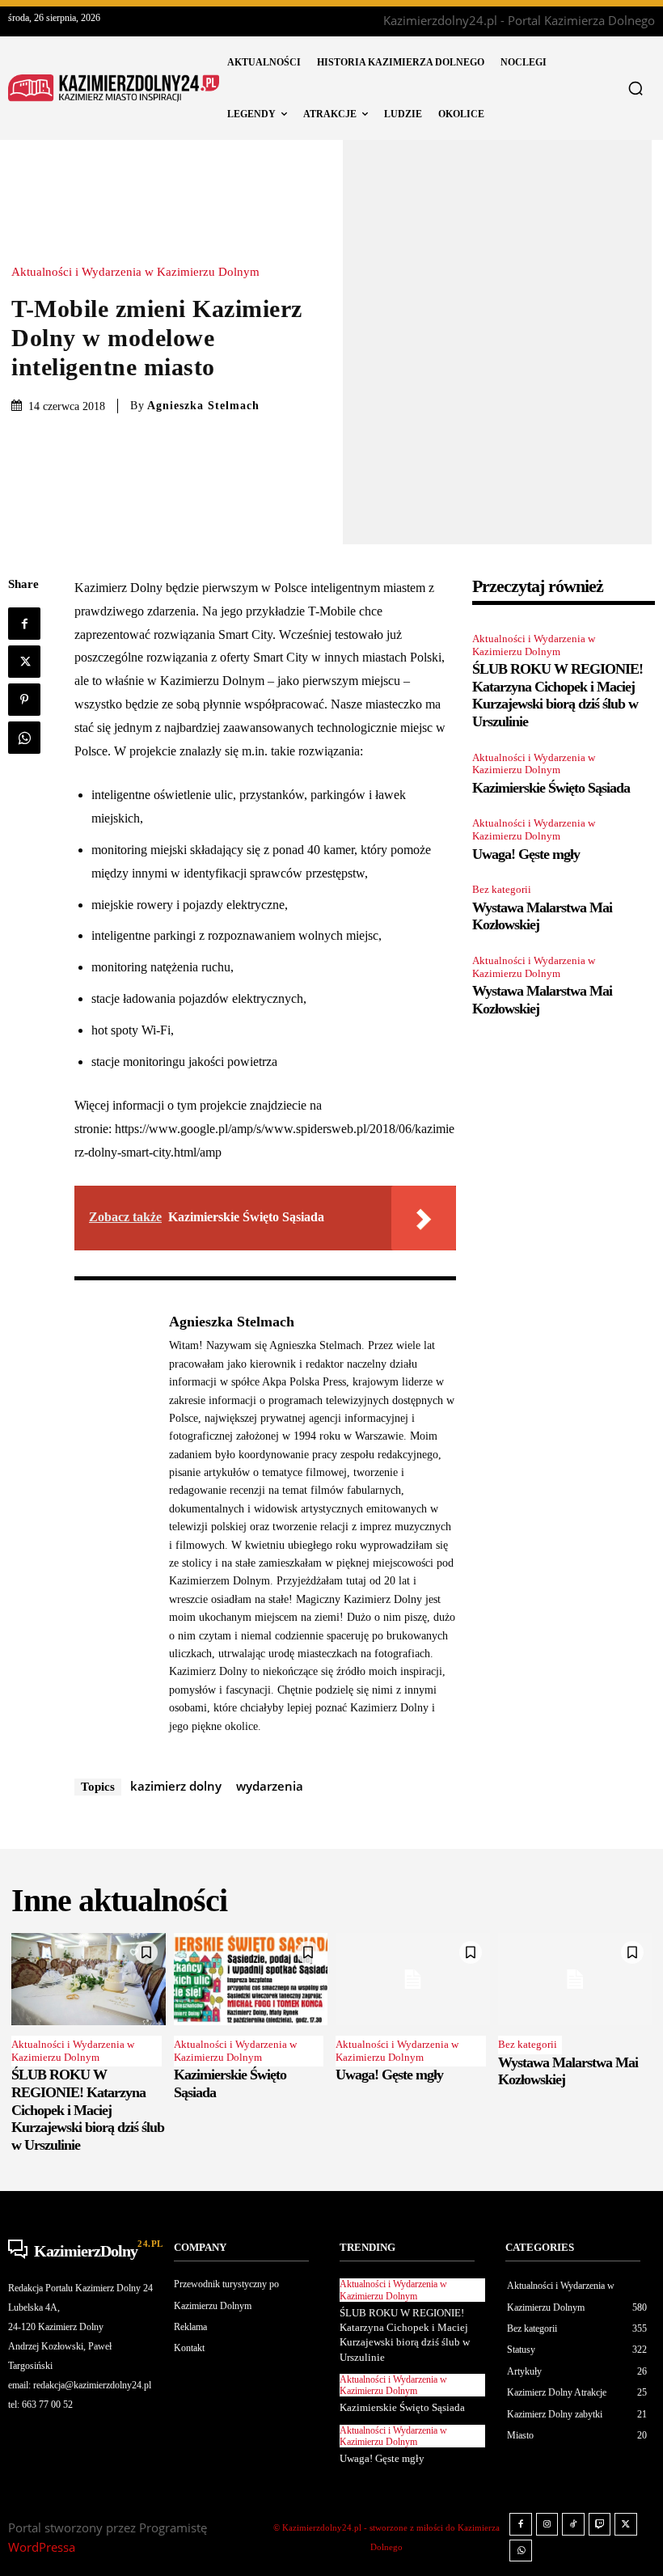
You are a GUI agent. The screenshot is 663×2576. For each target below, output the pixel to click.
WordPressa (42, 2547)
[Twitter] (24, 662)
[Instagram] (547, 2524)
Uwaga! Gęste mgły (526, 854)
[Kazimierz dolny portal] (114, 89)
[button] (636, 88)
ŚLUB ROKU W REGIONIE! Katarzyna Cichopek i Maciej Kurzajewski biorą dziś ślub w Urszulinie (557, 695)
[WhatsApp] (24, 738)
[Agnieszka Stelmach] (113, 1523)
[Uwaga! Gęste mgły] (413, 1979)
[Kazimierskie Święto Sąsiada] (251, 1979)
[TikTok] (573, 2524)
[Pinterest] (24, 700)
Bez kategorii (502, 889)
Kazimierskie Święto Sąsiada (551, 788)
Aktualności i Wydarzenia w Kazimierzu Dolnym (135, 272)
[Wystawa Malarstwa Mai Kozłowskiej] (575, 1979)
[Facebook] (24, 624)
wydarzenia (270, 1786)
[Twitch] (600, 2524)
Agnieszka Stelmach (203, 406)
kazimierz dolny (176, 1786)
